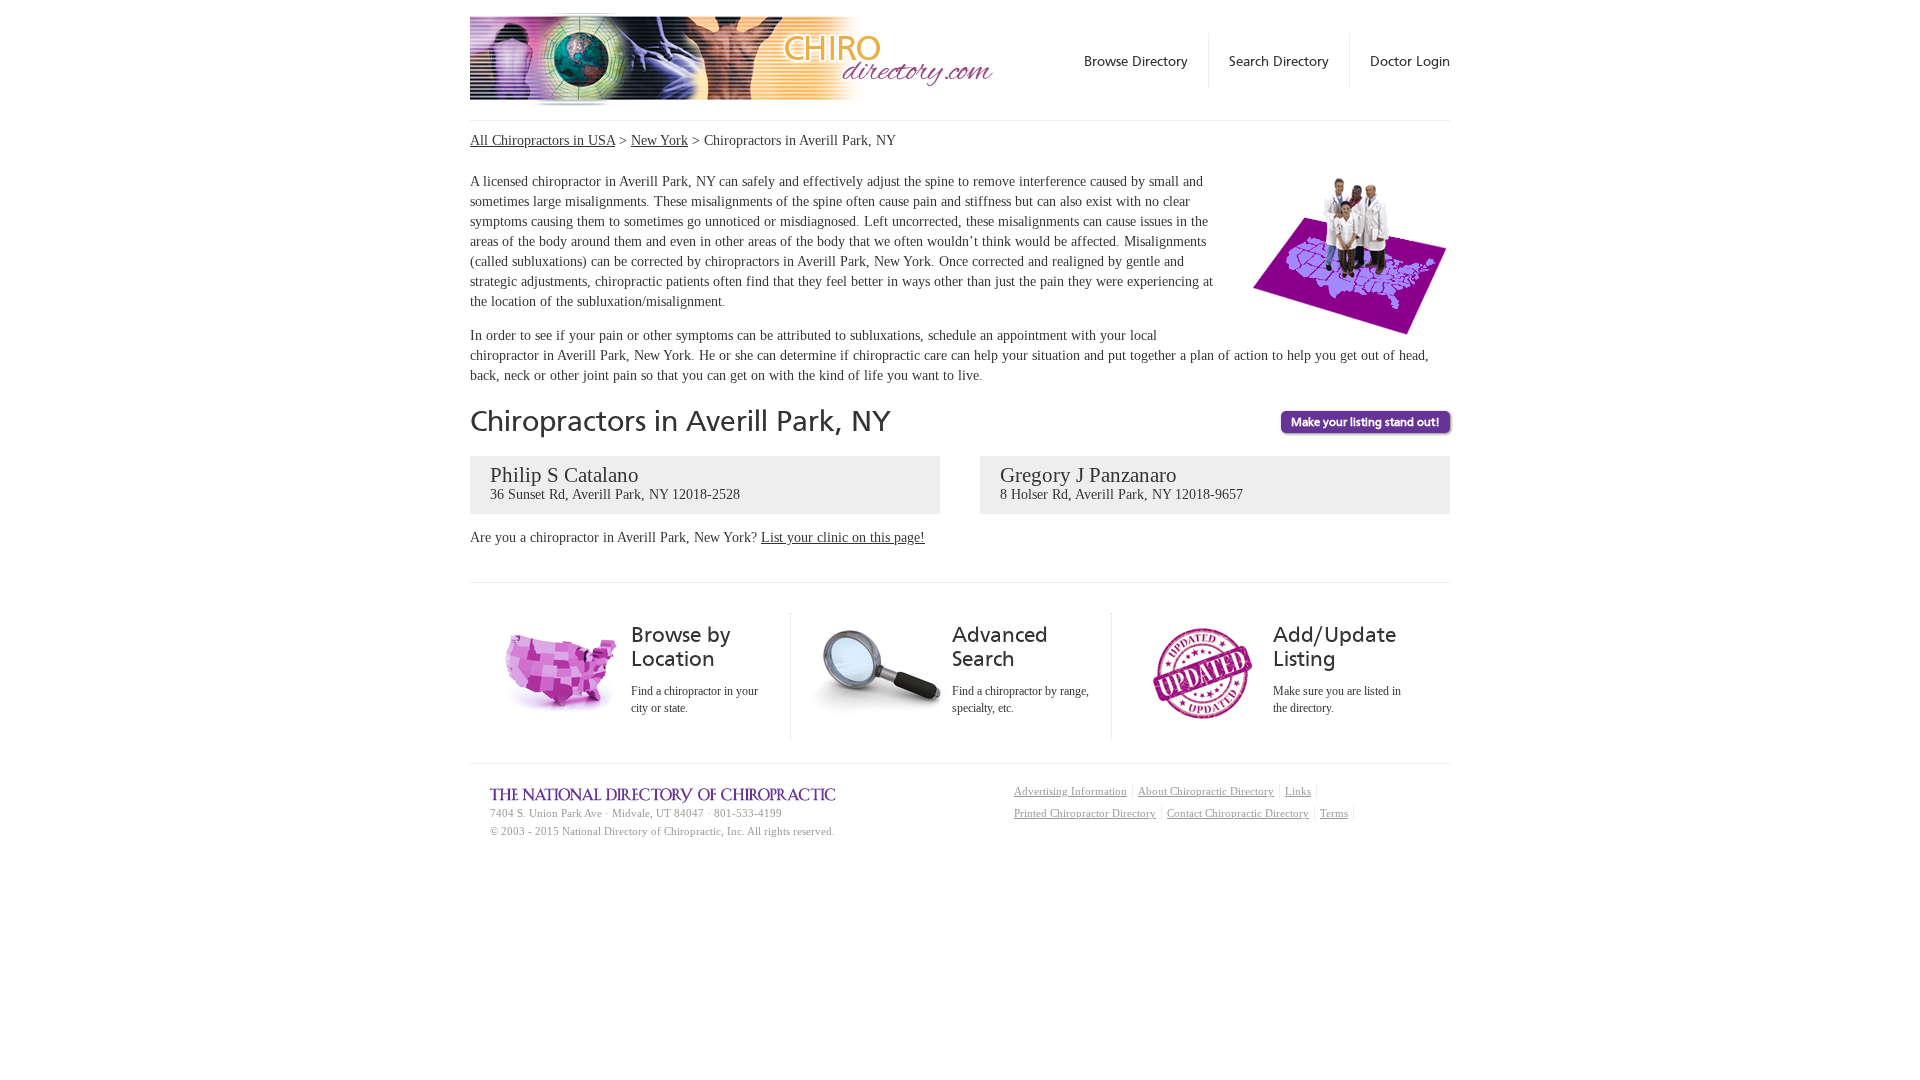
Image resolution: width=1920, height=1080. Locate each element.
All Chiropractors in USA (542, 140)
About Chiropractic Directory (1206, 791)
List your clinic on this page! (843, 537)
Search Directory (1279, 61)
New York (659, 140)
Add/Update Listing (1334, 646)
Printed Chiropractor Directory (1085, 813)
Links (1298, 791)
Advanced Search (1000, 646)
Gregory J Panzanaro (1121, 482)
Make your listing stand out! (1365, 422)
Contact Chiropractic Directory (1238, 813)
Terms (1334, 813)
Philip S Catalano (615, 482)
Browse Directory (1136, 61)
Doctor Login (1410, 61)
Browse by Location (680, 646)
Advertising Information (1070, 791)
